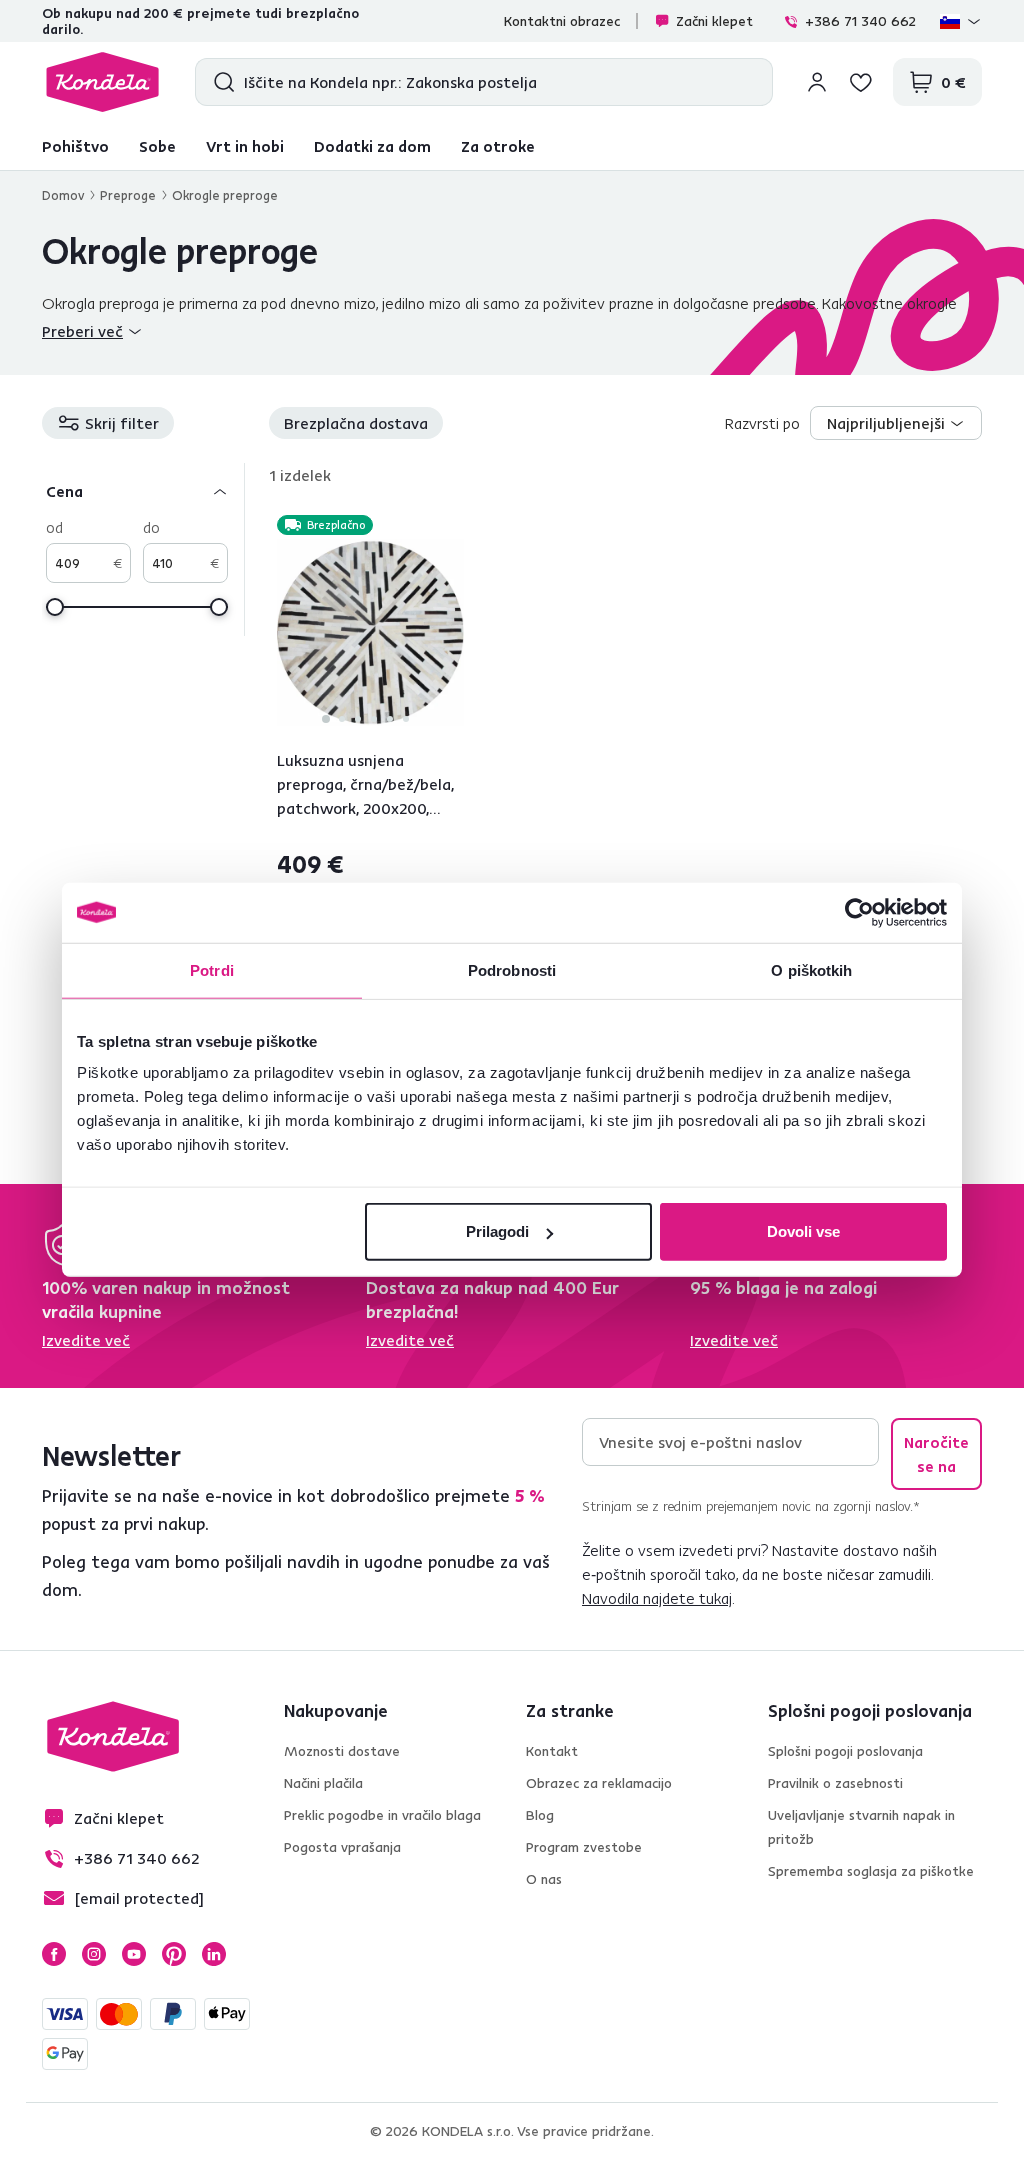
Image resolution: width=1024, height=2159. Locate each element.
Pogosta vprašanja (342, 1847)
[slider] (55, 607)
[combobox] (896, 423)
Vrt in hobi (245, 146)
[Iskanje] (219, 82)
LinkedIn (214, 1954)
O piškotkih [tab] (811, 969)
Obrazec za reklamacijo (599, 1783)
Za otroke (498, 146)
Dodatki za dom (372, 146)
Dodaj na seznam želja (452, 527)
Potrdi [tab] (212, 969)
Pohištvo (75, 146)
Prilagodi (497, 1231)
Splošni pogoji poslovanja (845, 1751)
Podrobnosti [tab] (512, 969)
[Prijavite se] (817, 82)
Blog (540, 1815)
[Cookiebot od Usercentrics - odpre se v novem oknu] (859, 912)
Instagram (94, 1954)
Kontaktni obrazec (562, 21)
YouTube (134, 1954)
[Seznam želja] (861, 82)
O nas (544, 1879)
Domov (63, 195)
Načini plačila (323, 1783)
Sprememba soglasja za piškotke (871, 1871)
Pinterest (174, 1954)
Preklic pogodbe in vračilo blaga (382, 1815)
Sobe (157, 146)
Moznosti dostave (342, 1751)
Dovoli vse (803, 1231)
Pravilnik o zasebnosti (835, 1783)
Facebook (54, 1954)
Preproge (128, 195)
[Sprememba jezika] (961, 21)
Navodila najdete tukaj (657, 1598)
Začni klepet (714, 21)
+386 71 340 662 (860, 21)
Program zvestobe (584, 1847)
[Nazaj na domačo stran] (102, 82)
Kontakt (552, 1751)
